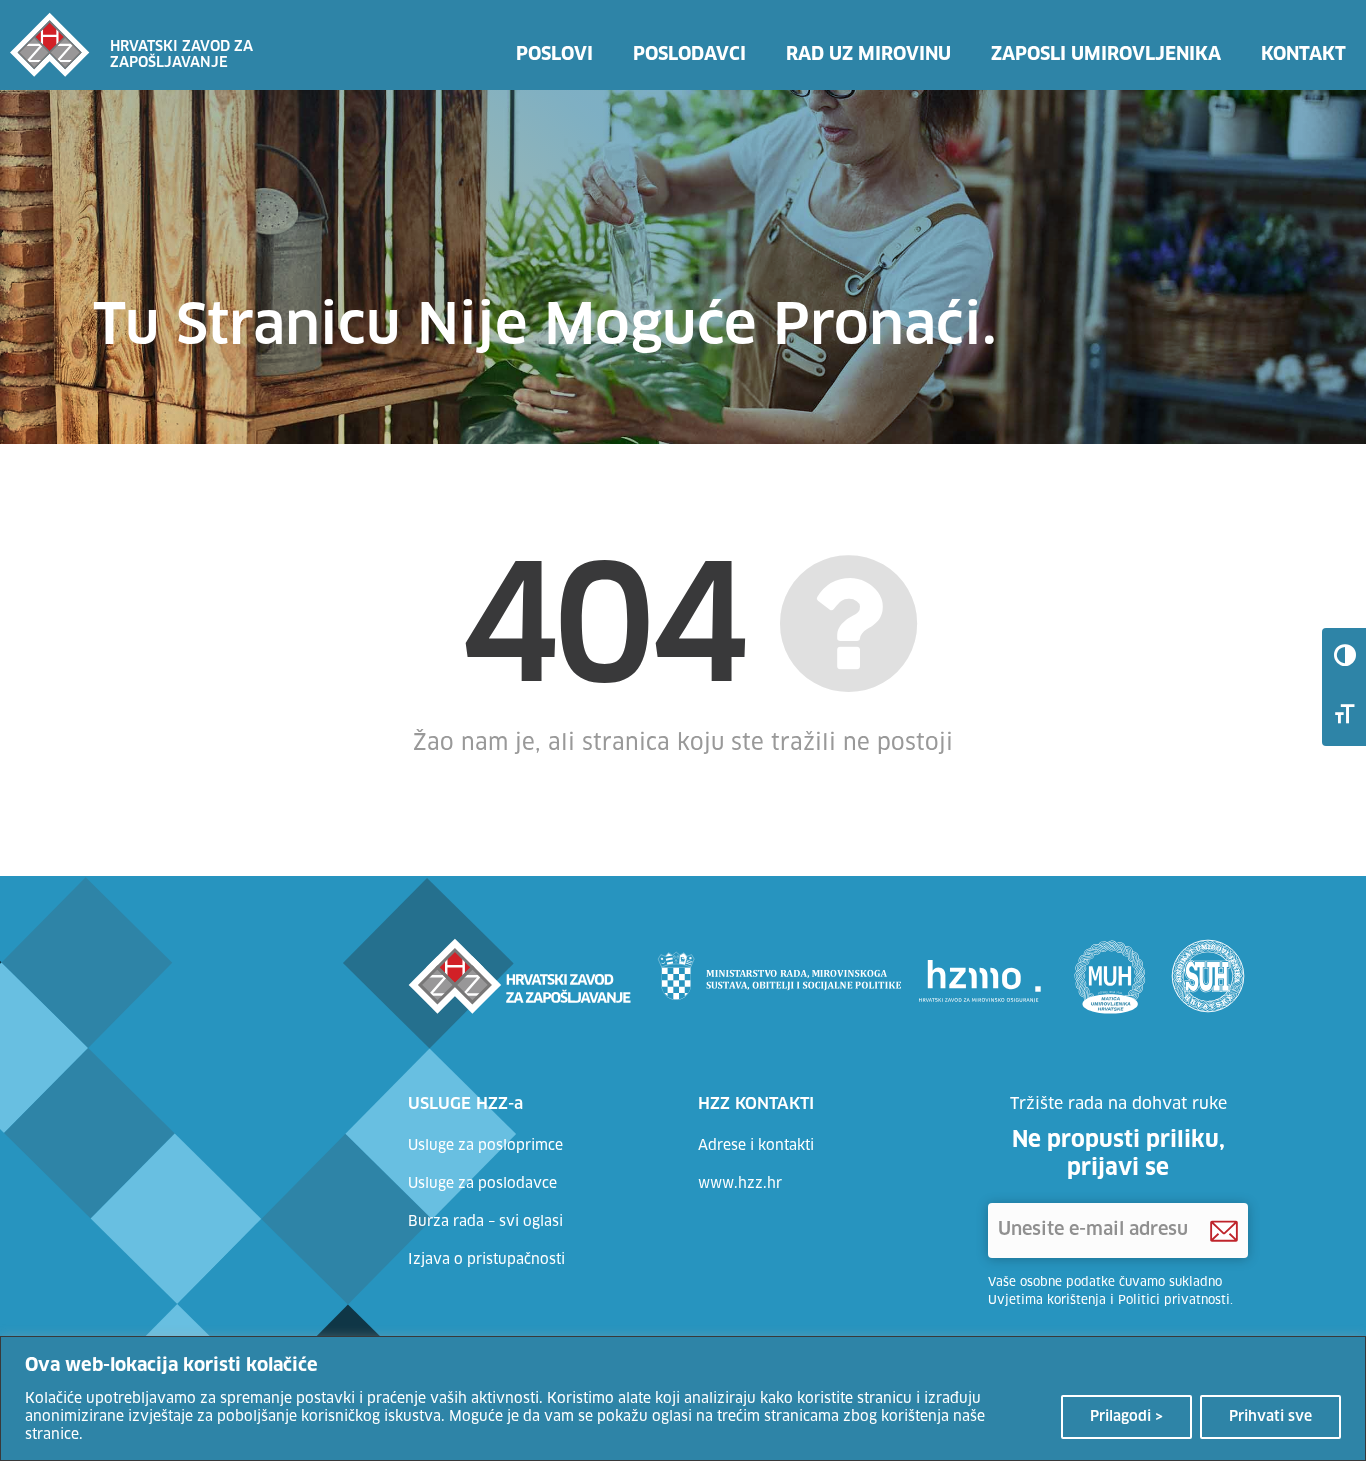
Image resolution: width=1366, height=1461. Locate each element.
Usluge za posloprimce (485, 1146)
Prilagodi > (1126, 1417)
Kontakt (1303, 55)
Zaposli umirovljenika (1106, 55)
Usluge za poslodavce (482, 1184)
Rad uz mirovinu (868, 55)
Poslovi (554, 55)
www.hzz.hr (740, 1184)
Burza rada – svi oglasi (485, 1222)
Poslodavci (689, 55)
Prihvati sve (1270, 1417)
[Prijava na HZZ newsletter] (1224, 1231)
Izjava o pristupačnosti (486, 1260)
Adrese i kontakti (756, 1146)
